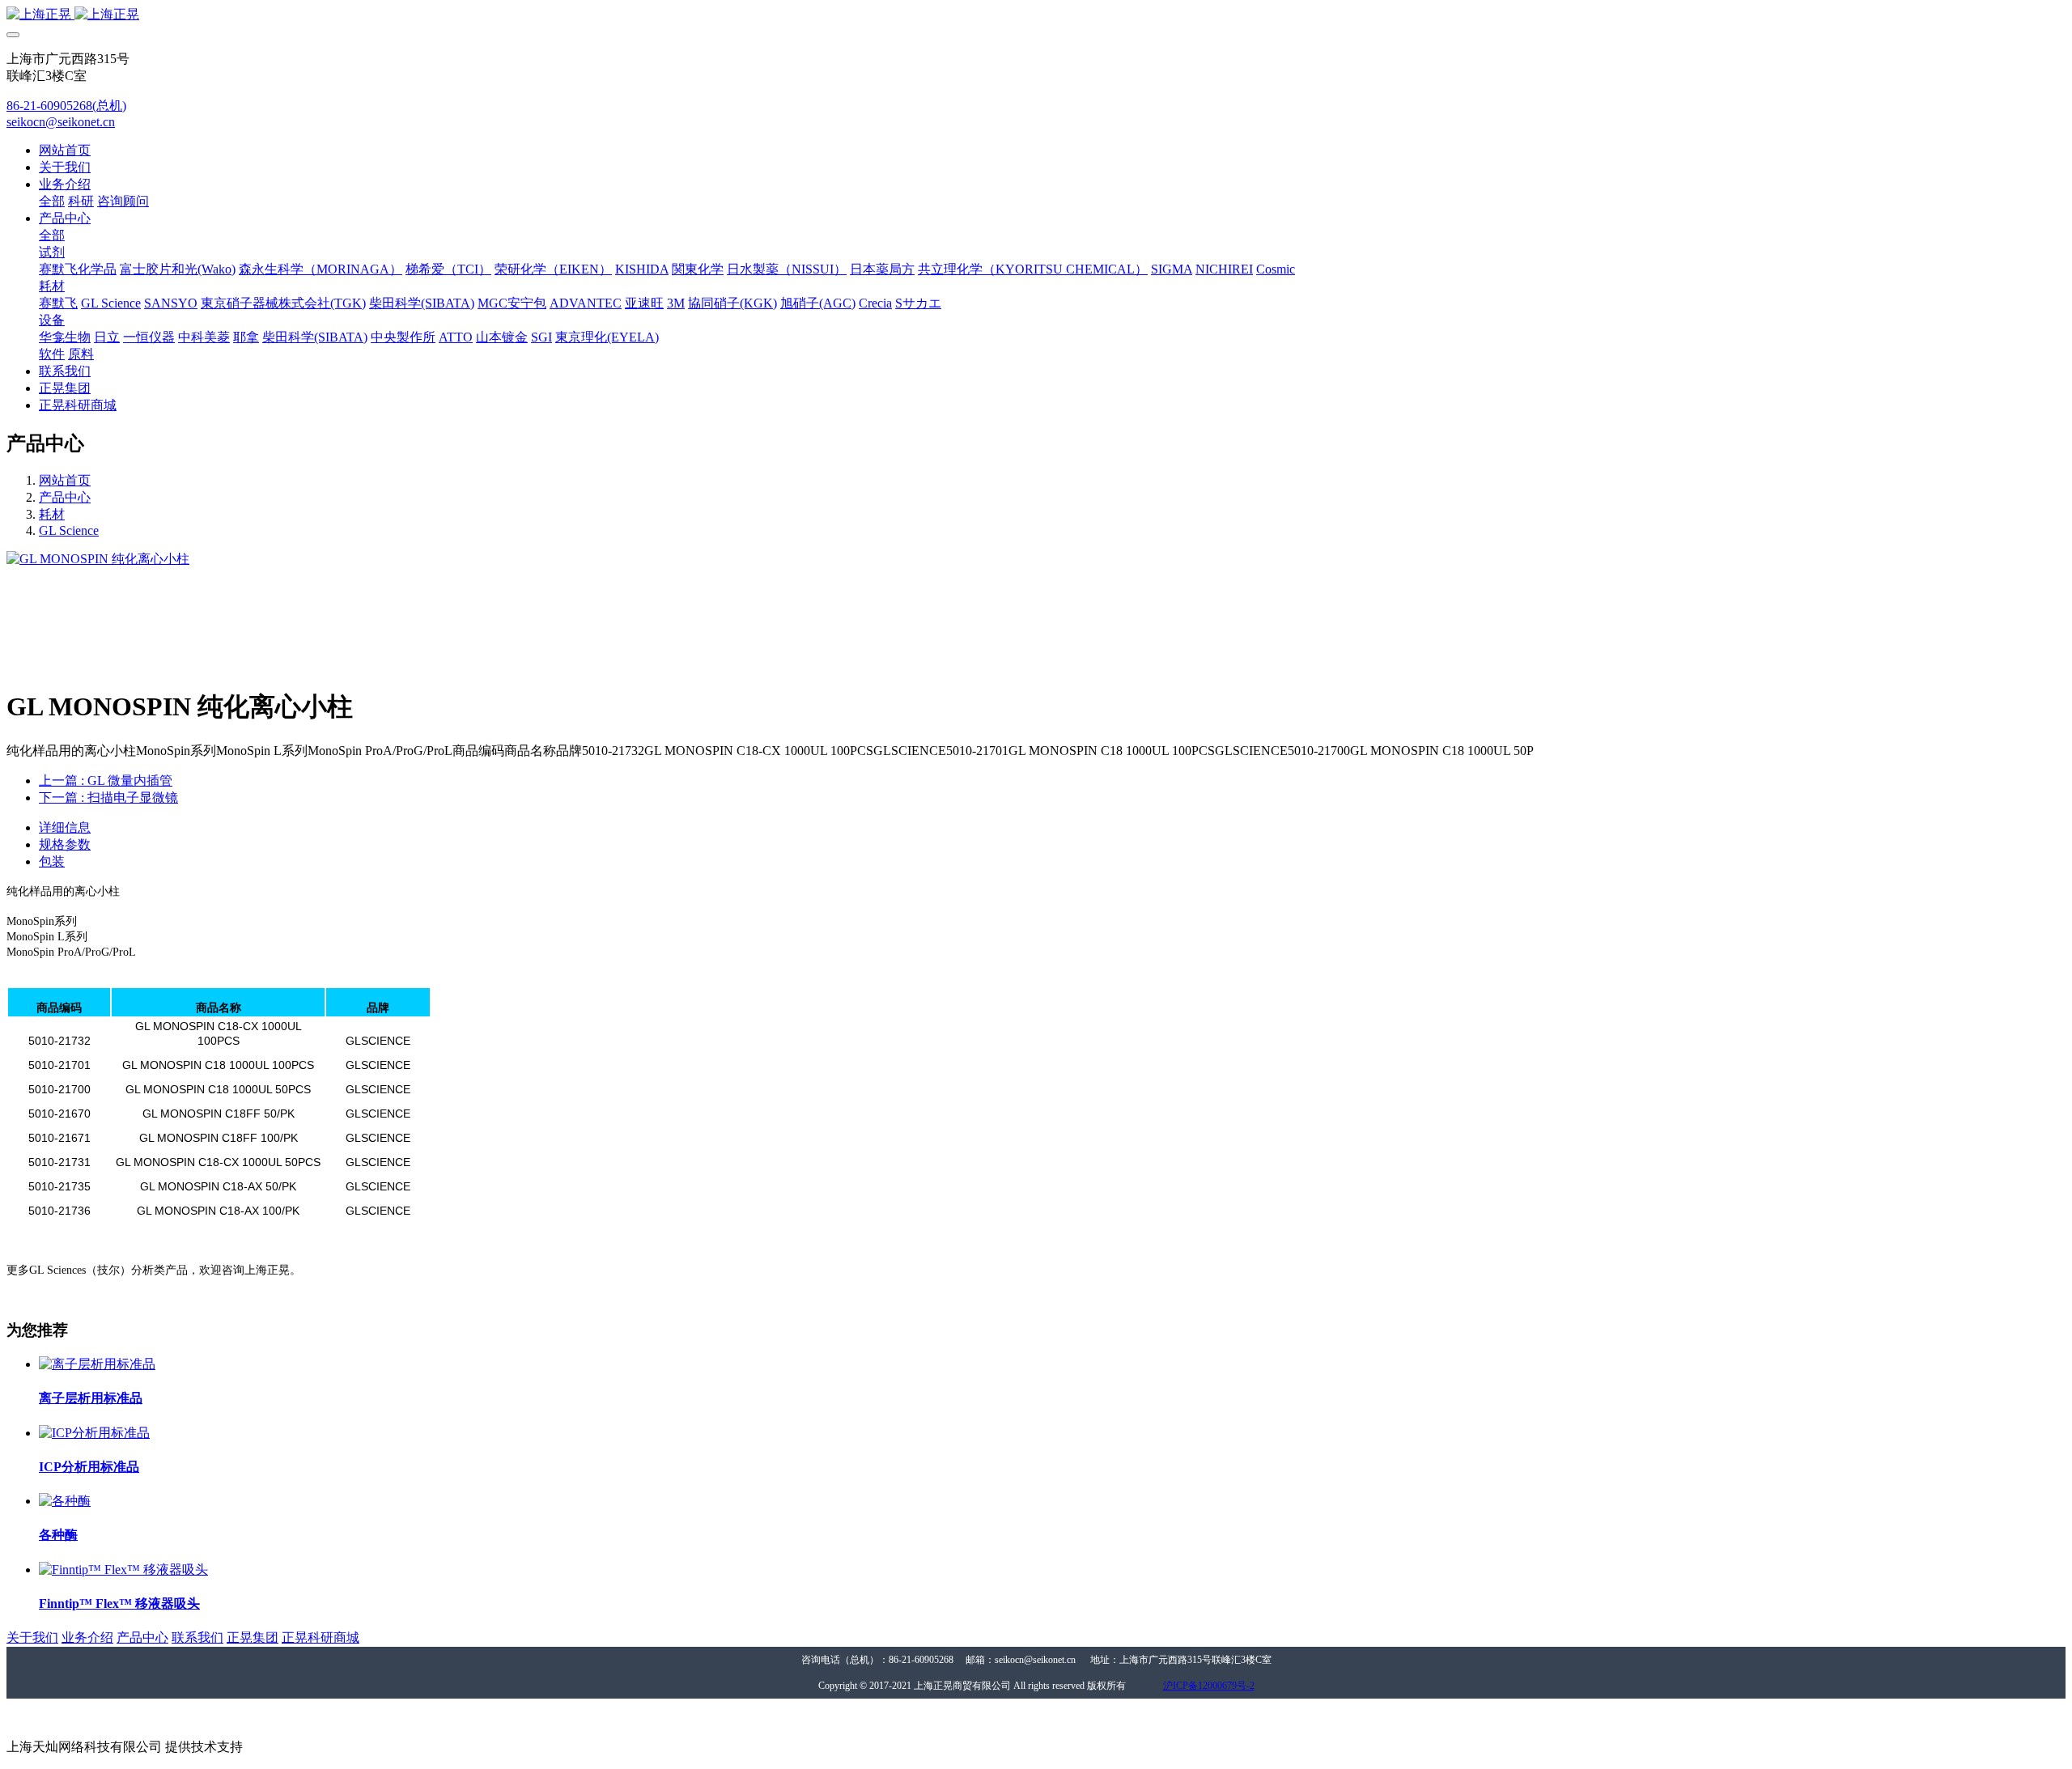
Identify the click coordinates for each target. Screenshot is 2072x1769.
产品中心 (65, 497)
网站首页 (65, 150)
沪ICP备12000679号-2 (1209, 1686)
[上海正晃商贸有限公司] (1036, 15)
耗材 (52, 514)
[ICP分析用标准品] (94, 1433)
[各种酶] (65, 1501)
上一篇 (106, 781)
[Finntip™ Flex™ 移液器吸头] (123, 1570)
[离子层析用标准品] (97, 1364)
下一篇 (108, 798)
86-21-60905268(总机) (66, 106)
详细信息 (65, 827)
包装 (52, 861)
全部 (52, 201)
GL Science (69, 530)
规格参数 (65, 844)
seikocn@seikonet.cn (61, 122)
